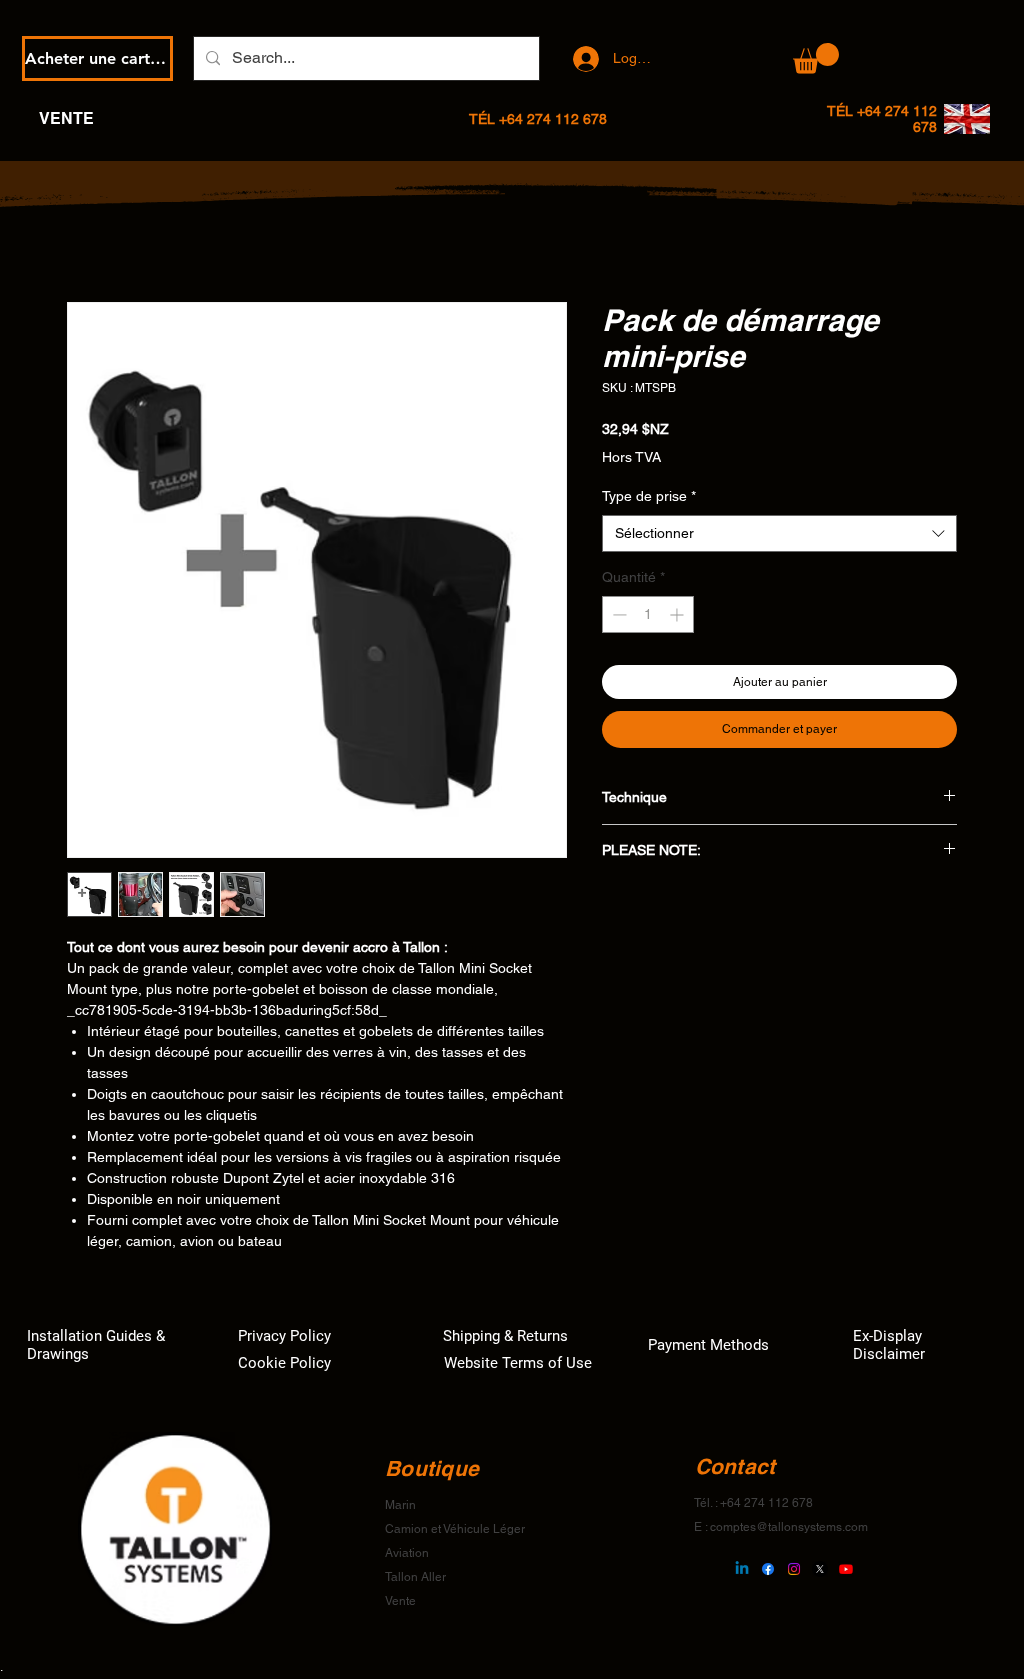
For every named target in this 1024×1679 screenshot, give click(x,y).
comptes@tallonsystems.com (789, 1527)
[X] (820, 1569)
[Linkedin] (742, 1569)
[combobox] (779, 534)
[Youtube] (846, 1569)
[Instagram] (794, 1569)
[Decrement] (617, 614)
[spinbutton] (648, 614)
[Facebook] (768, 1569)
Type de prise (649, 496)
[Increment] (678, 614)
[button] (816, 58)
